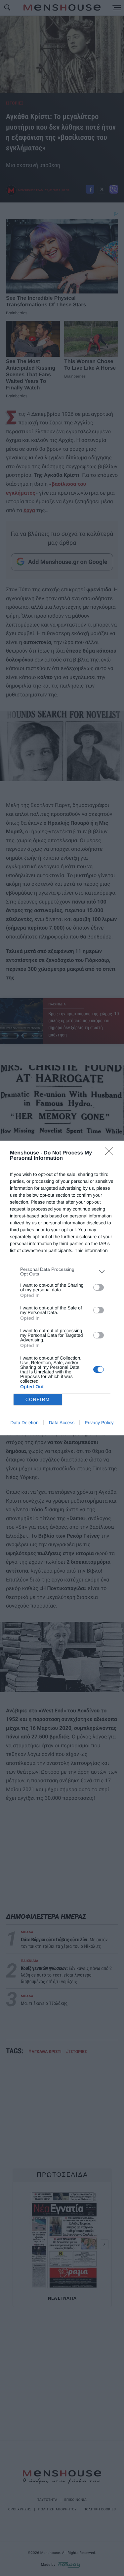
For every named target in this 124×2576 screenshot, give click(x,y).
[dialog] (62, 1288)
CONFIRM (38, 1400)
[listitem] (62, 1272)
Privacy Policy (99, 1423)
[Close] (111, 1153)
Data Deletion (25, 1423)
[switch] (99, 1287)
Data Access (62, 1423)
